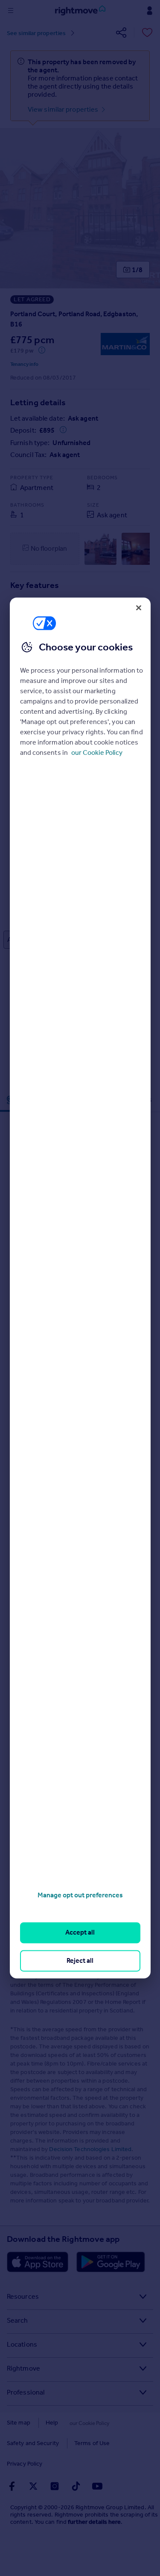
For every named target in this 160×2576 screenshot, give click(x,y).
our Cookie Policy (97, 752)
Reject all (80, 1960)
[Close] (139, 608)
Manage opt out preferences (80, 1895)
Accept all (80, 1933)
